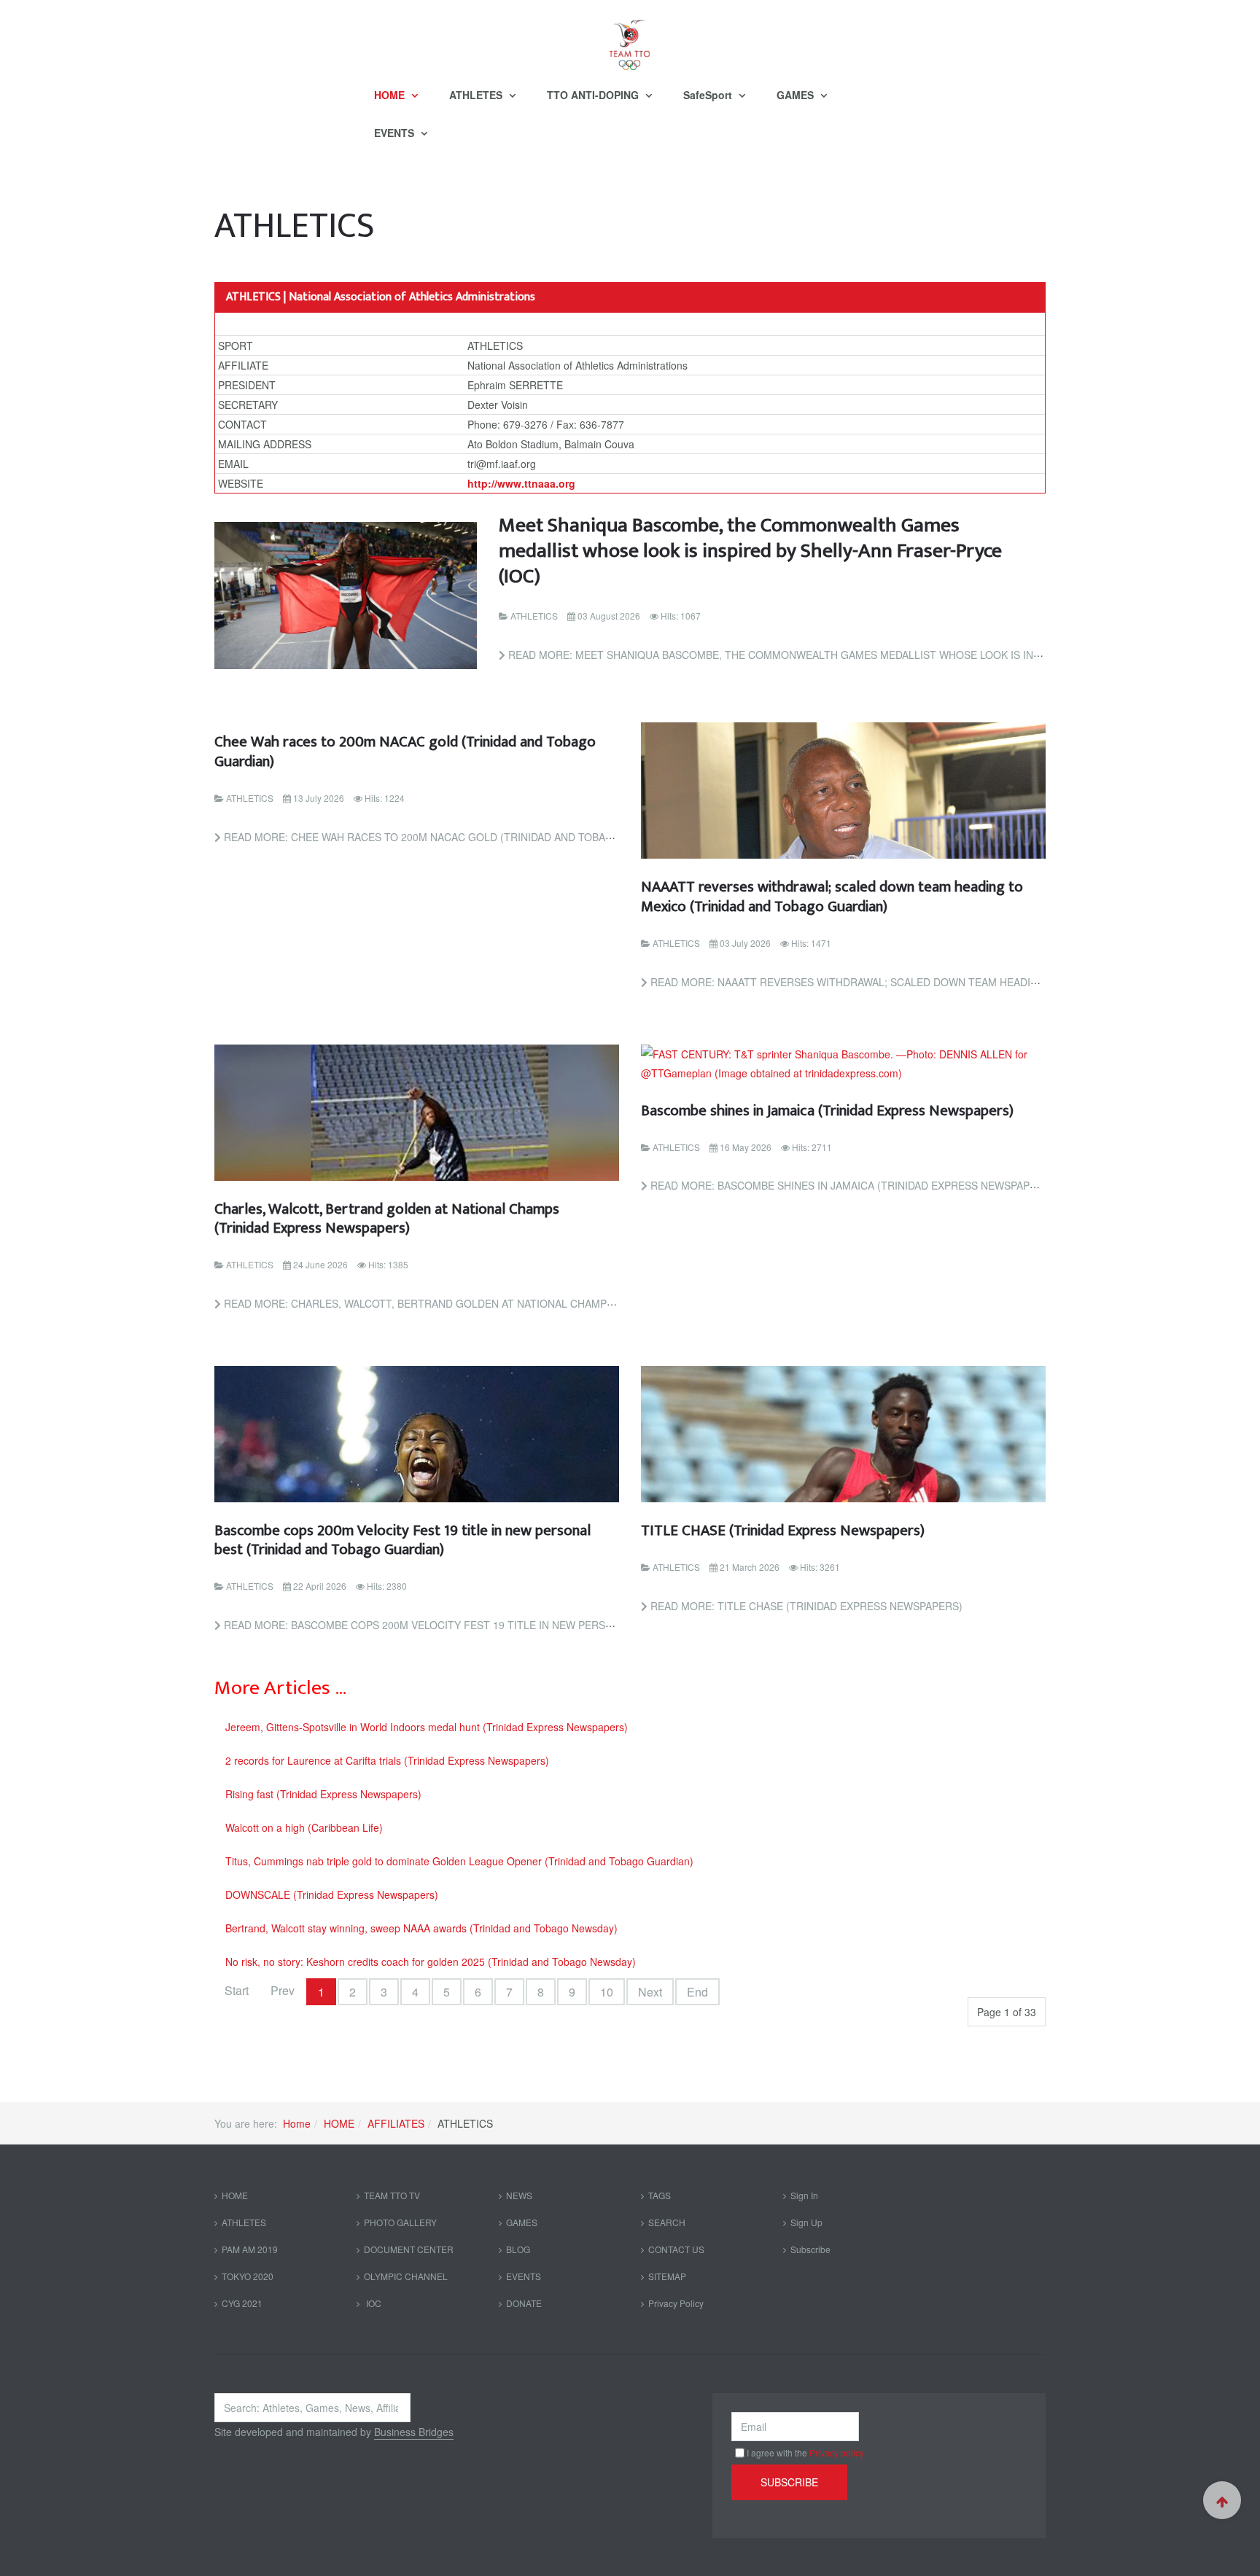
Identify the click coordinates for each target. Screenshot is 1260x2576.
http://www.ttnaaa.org (521, 483)
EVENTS (396, 133)
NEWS (519, 2195)
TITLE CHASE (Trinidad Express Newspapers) (783, 1530)
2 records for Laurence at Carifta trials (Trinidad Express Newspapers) (387, 1760)
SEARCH (667, 2222)
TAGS (660, 2195)
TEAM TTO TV (392, 2195)
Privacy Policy (676, 2303)
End (697, 1992)
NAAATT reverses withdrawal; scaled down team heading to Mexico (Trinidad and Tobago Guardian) (832, 896)
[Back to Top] (1222, 2500)
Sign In (804, 2195)
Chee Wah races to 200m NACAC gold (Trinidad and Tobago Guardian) (405, 751)
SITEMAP (667, 2276)
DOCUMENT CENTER (409, 2249)
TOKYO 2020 (248, 2276)
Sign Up (806, 2222)
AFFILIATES (396, 2123)
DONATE (524, 2303)
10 (607, 1992)
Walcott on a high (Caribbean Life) (304, 1827)
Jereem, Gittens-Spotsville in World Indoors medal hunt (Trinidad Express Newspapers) (427, 1727)
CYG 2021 (242, 2303)
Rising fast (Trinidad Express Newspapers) (323, 1794)
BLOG (518, 2249)
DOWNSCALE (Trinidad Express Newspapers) (332, 1894)
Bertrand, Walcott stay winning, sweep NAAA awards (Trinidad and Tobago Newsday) (421, 1928)
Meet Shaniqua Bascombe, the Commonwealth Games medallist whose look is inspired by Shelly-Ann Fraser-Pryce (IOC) (750, 551)
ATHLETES (477, 95)
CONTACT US (676, 2249)
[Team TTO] (630, 38)
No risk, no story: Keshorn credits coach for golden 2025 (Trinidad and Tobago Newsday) (431, 1962)
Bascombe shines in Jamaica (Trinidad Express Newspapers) (827, 1111)
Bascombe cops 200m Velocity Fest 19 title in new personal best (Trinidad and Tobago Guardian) (402, 1540)
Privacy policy (837, 2452)
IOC (373, 2303)
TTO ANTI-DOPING (594, 95)
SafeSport (709, 95)
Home (297, 2123)
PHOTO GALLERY (400, 2222)
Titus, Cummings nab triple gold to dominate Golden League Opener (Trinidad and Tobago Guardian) (459, 1861)
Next (650, 1992)
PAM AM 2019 (250, 2249)
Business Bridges (414, 2432)
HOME (391, 95)
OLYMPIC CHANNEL (406, 2276)
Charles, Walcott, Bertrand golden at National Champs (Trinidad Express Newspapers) (387, 1218)
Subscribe (810, 2249)
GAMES (797, 95)
